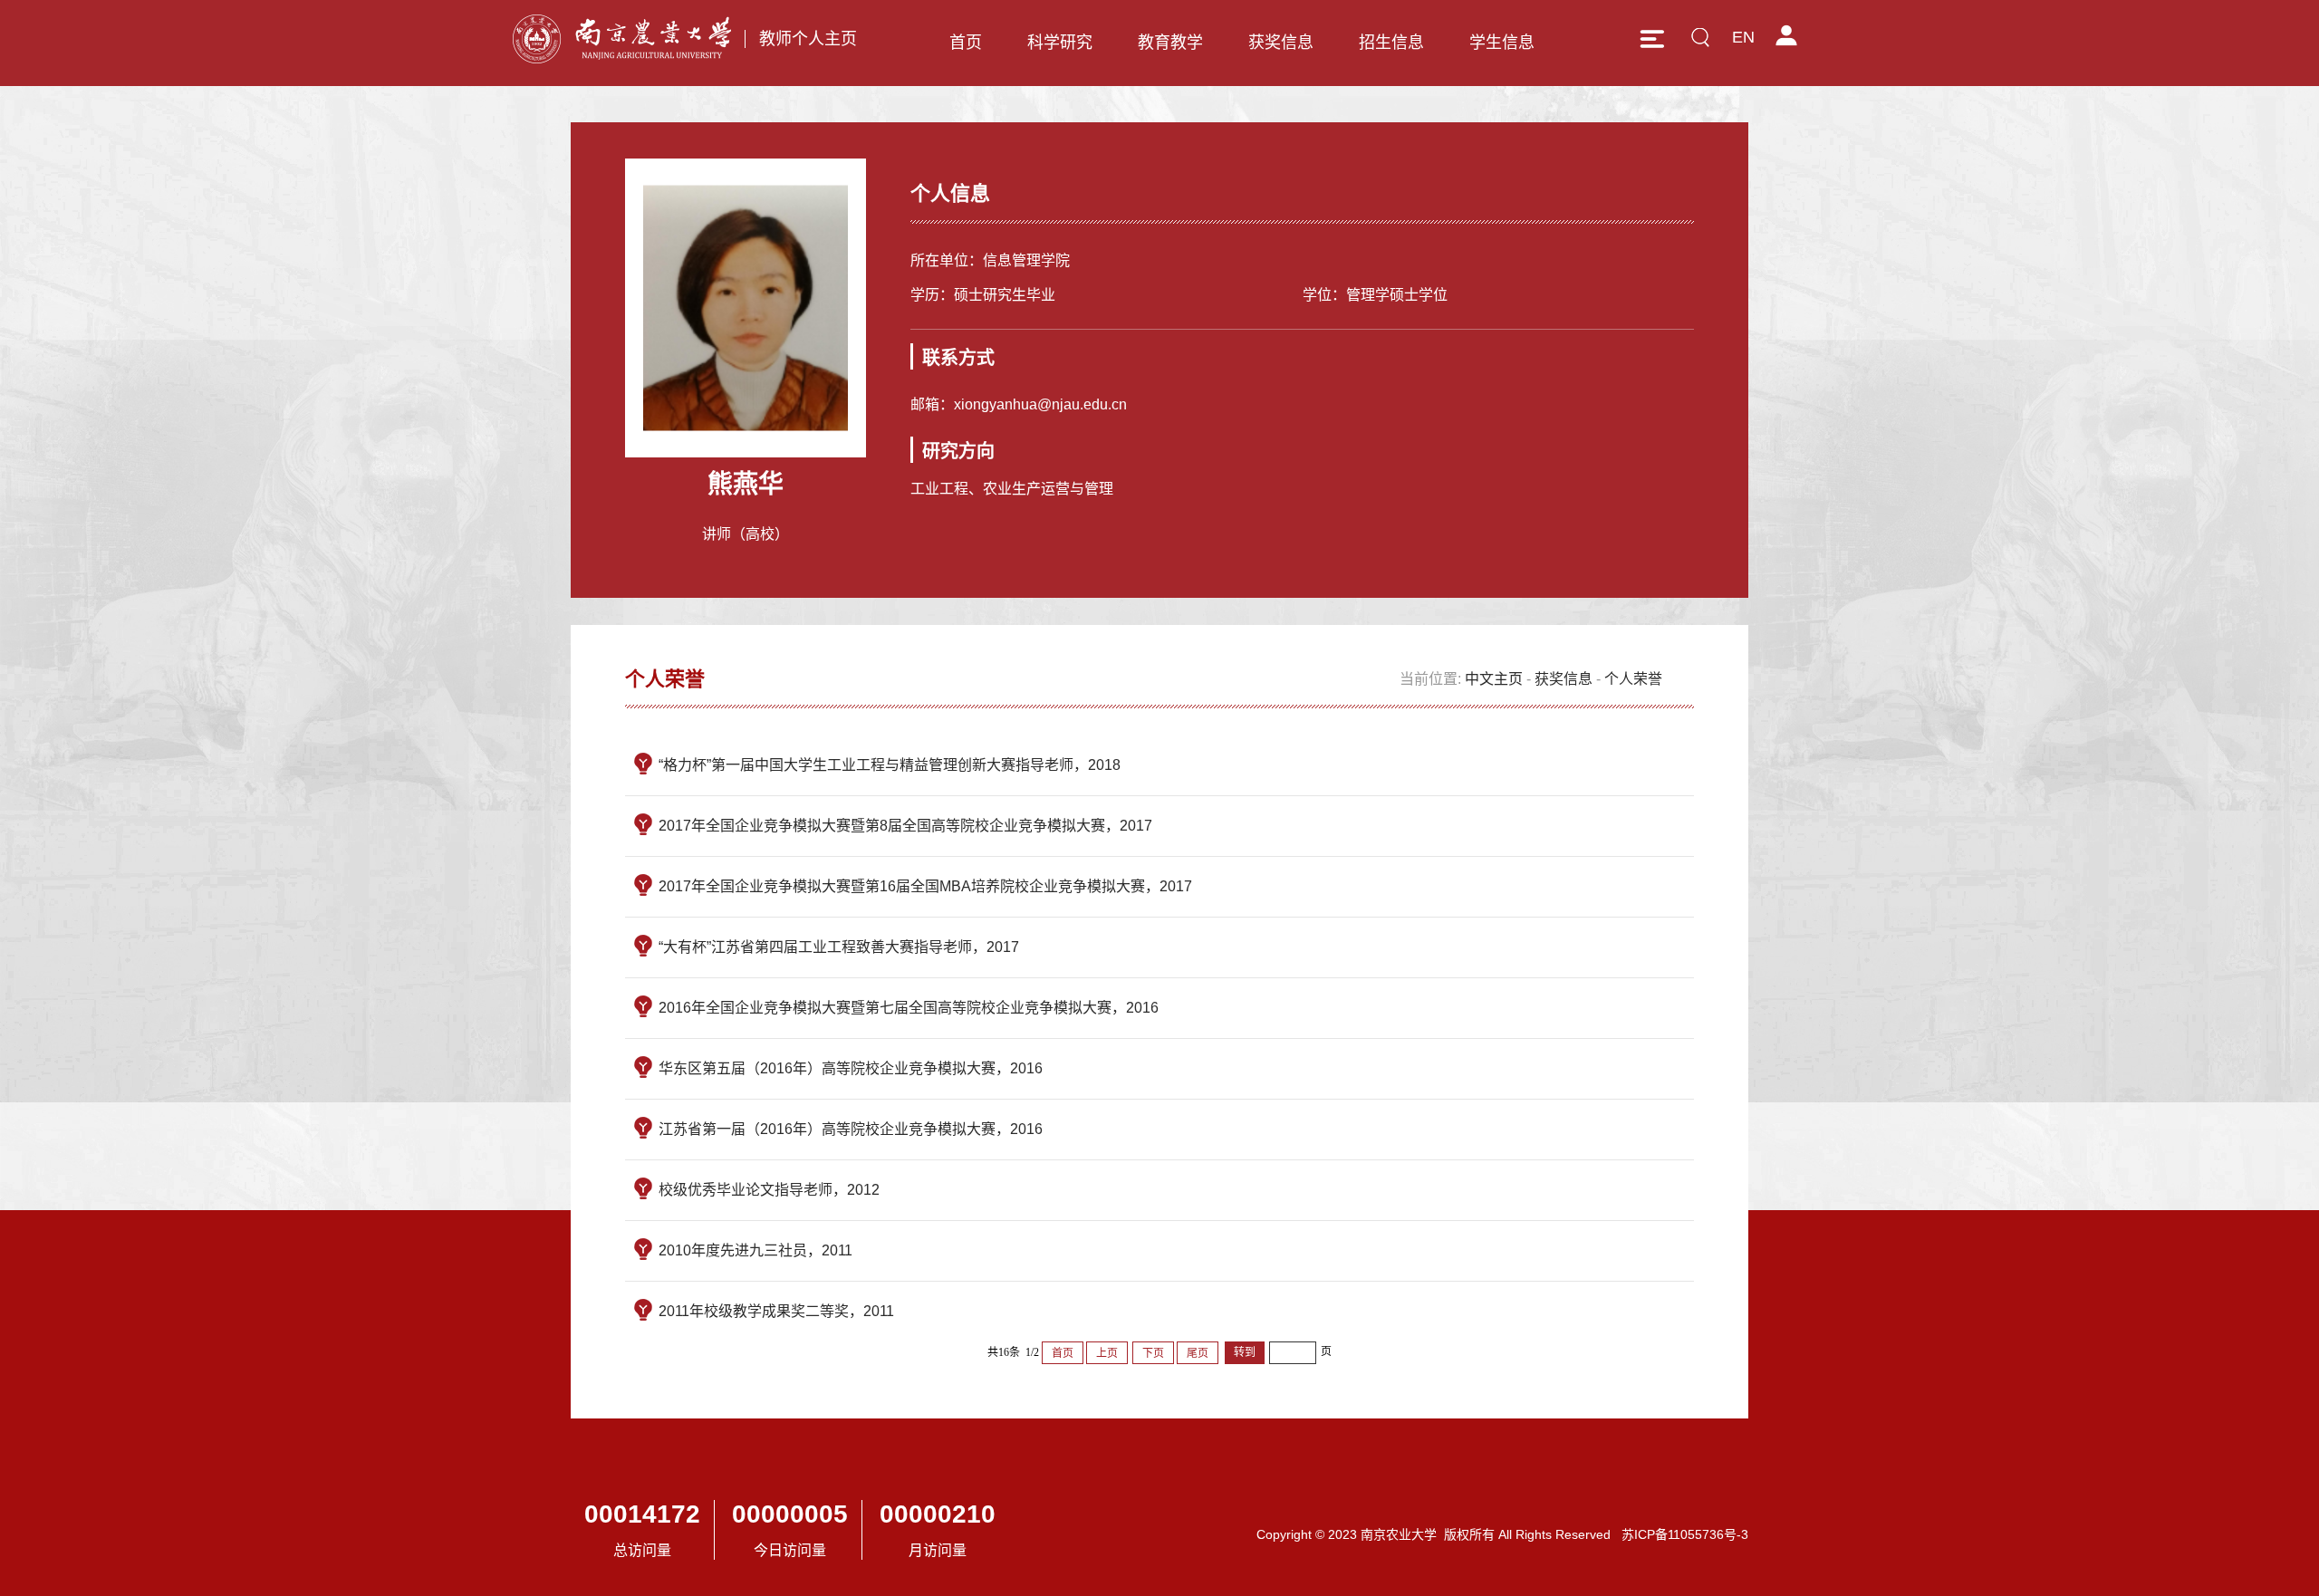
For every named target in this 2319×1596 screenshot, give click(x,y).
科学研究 (1060, 43)
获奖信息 (1281, 43)
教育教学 (1170, 43)
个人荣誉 (1633, 679)
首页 (966, 43)
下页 (1153, 1353)
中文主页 (1494, 679)
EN (1743, 37)
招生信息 (1391, 43)
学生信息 (1502, 43)
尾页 (1198, 1353)
